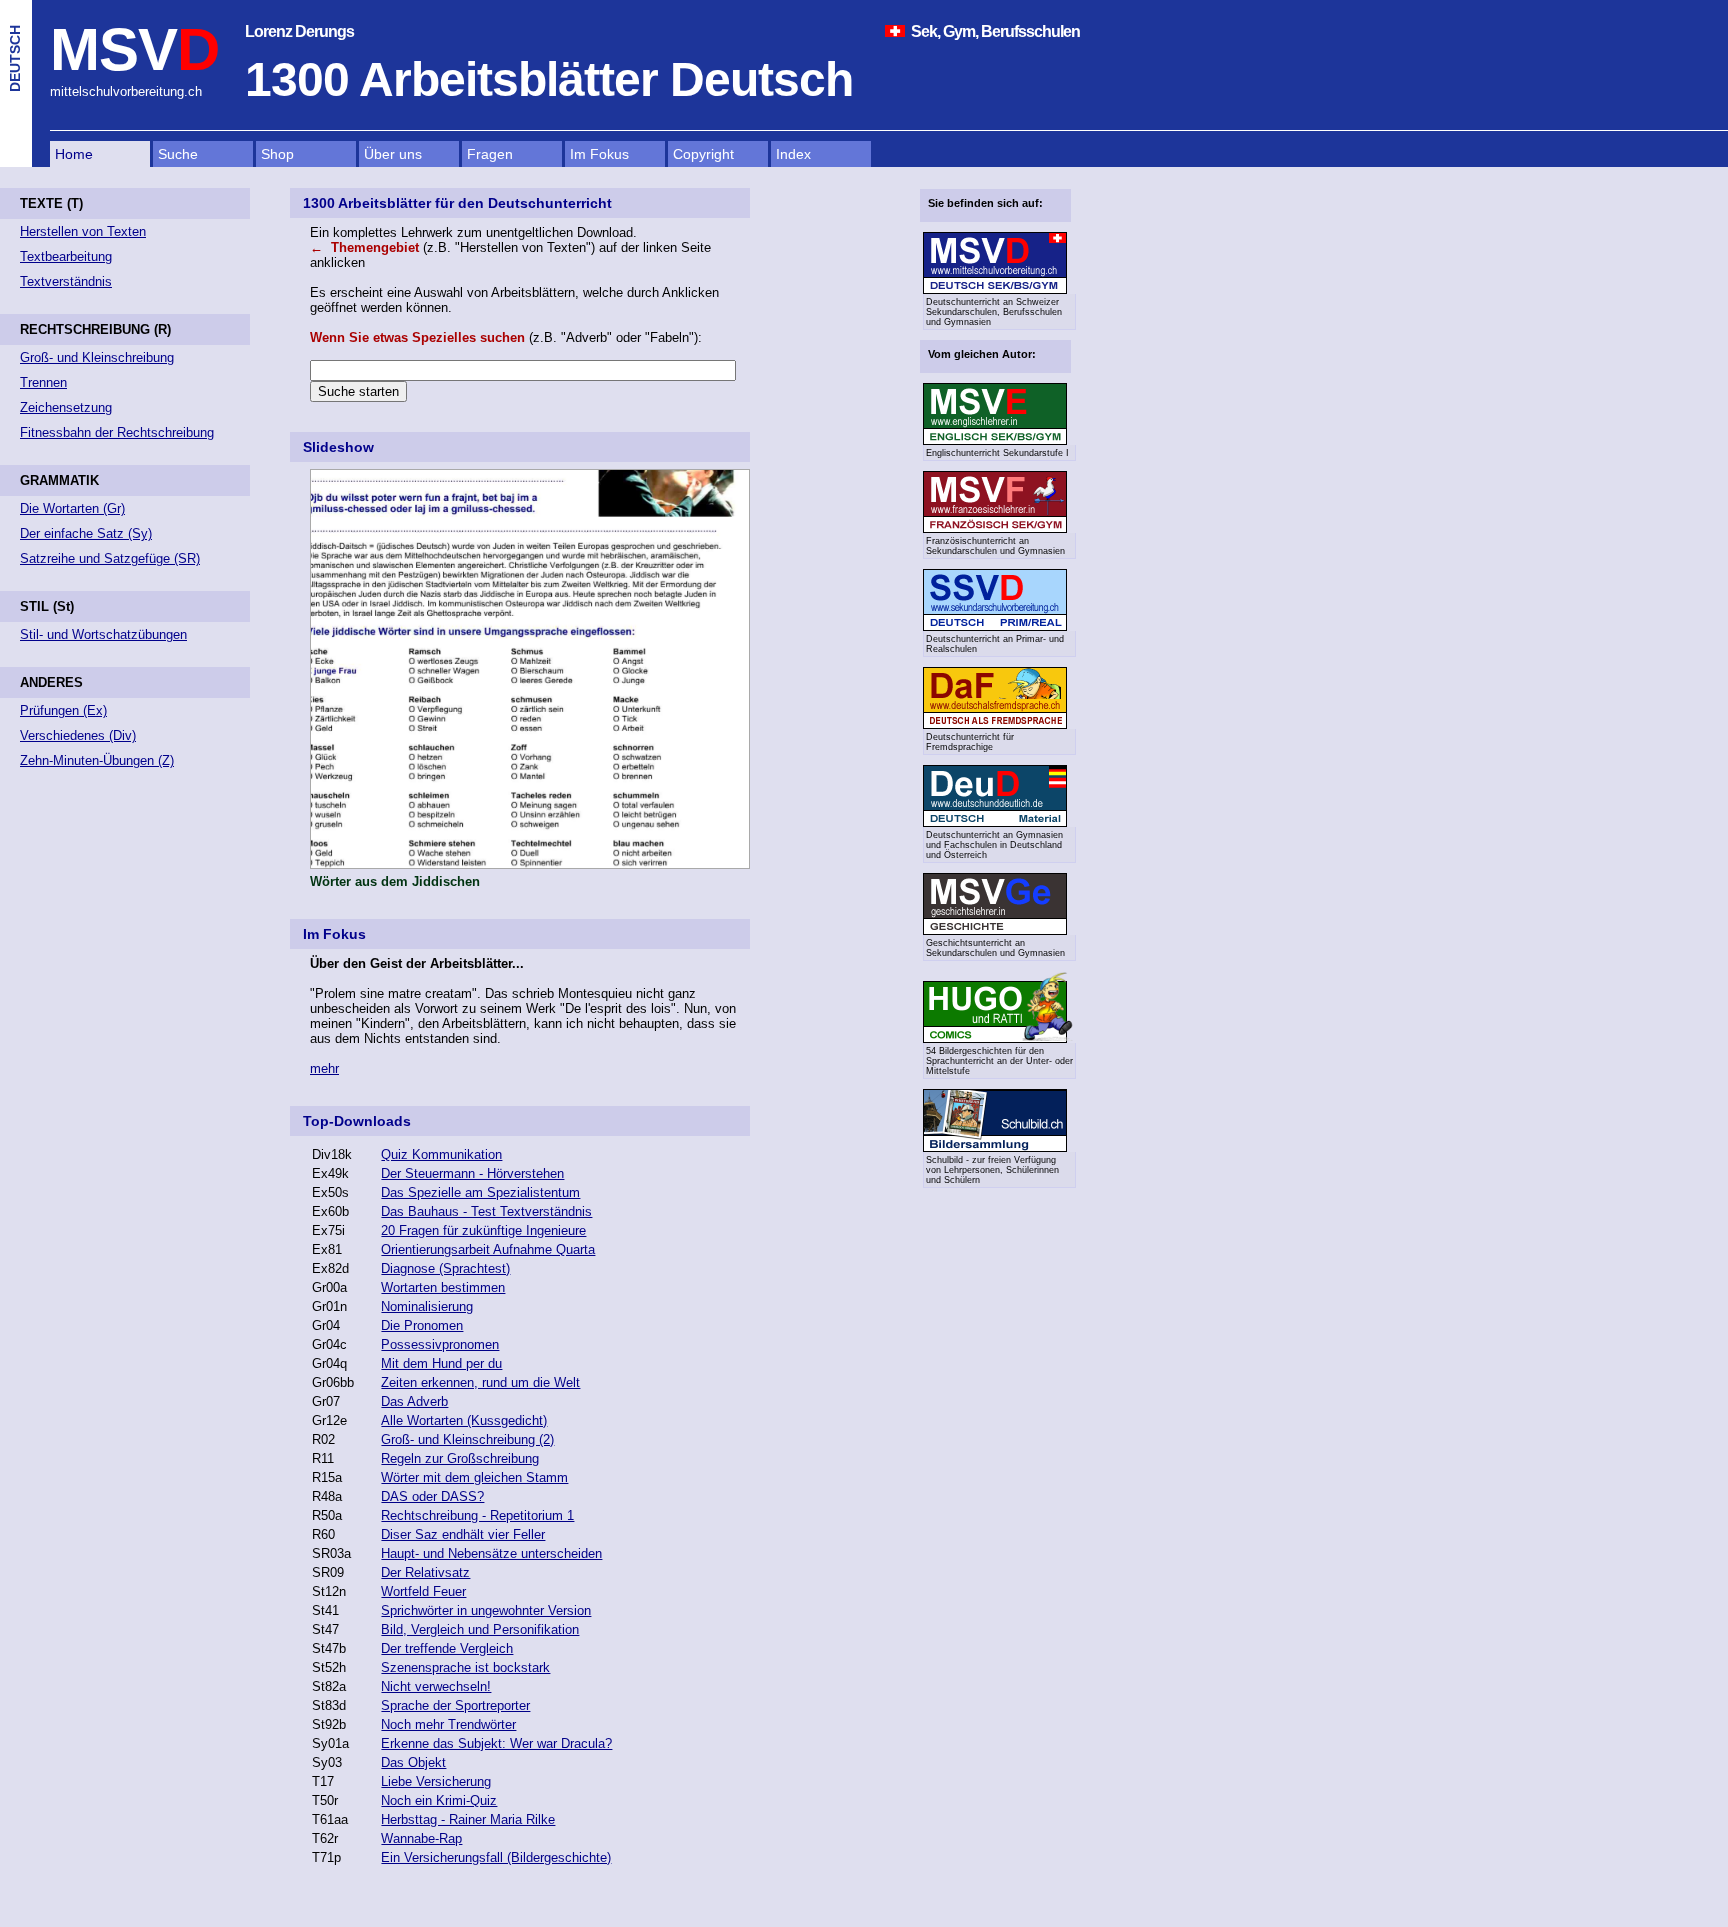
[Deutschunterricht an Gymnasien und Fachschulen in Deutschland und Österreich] (995, 824)
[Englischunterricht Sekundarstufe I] (995, 442)
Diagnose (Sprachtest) (445, 1268)
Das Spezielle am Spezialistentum (480, 1192)
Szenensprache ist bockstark (465, 1667)
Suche (178, 154)
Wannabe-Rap (421, 1838)
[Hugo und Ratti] (996, 1007)
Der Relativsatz (425, 1572)
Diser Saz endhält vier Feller (463, 1534)
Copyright (703, 154)
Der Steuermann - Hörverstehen (472, 1173)
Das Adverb (414, 1401)
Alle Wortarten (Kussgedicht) (464, 1420)
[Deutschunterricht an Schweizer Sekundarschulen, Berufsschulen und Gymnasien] (995, 291)
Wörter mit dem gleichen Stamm (474, 1477)
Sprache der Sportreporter (455, 1705)
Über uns (393, 154)
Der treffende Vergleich (447, 1648)
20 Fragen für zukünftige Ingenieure (483, 1230)
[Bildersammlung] (995, 1149)
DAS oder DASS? (432, 1496)
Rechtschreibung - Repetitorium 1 (477, 1515)
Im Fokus (599, 154)
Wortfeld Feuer (423, 1591)
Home (74, 154)
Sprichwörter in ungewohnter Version (486, 1610)
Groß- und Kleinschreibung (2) (467, 1439)
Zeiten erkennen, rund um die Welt (480, 1382)
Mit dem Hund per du (441, 1363)
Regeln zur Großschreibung (460, 1458)
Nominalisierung (427, 1306)
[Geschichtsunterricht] (995, 932)
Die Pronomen (422, 1325)
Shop (277, 154)
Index (793, 154)
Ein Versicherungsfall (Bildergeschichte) (496, 1857)
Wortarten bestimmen (443, 1287)
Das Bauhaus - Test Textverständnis (486, 1211)
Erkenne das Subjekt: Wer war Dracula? (496, 1743)
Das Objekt (413, 1762)
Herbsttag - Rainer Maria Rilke (468, 1819)
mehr (324, 1068)
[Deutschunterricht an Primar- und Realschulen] (995, 628)
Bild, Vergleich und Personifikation (480, 1629)
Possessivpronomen (440, 1344)
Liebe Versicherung (436, 1781)
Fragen (490, 154)
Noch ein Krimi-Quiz (439, 1800)
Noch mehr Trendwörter (448, 1724)
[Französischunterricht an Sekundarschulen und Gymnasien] (995, 530)
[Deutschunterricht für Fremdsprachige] (995, 726)
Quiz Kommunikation (441, 1154)
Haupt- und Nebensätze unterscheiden (491, 1553)
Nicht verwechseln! (436, 1686)
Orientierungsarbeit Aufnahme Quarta (488, 1249)
